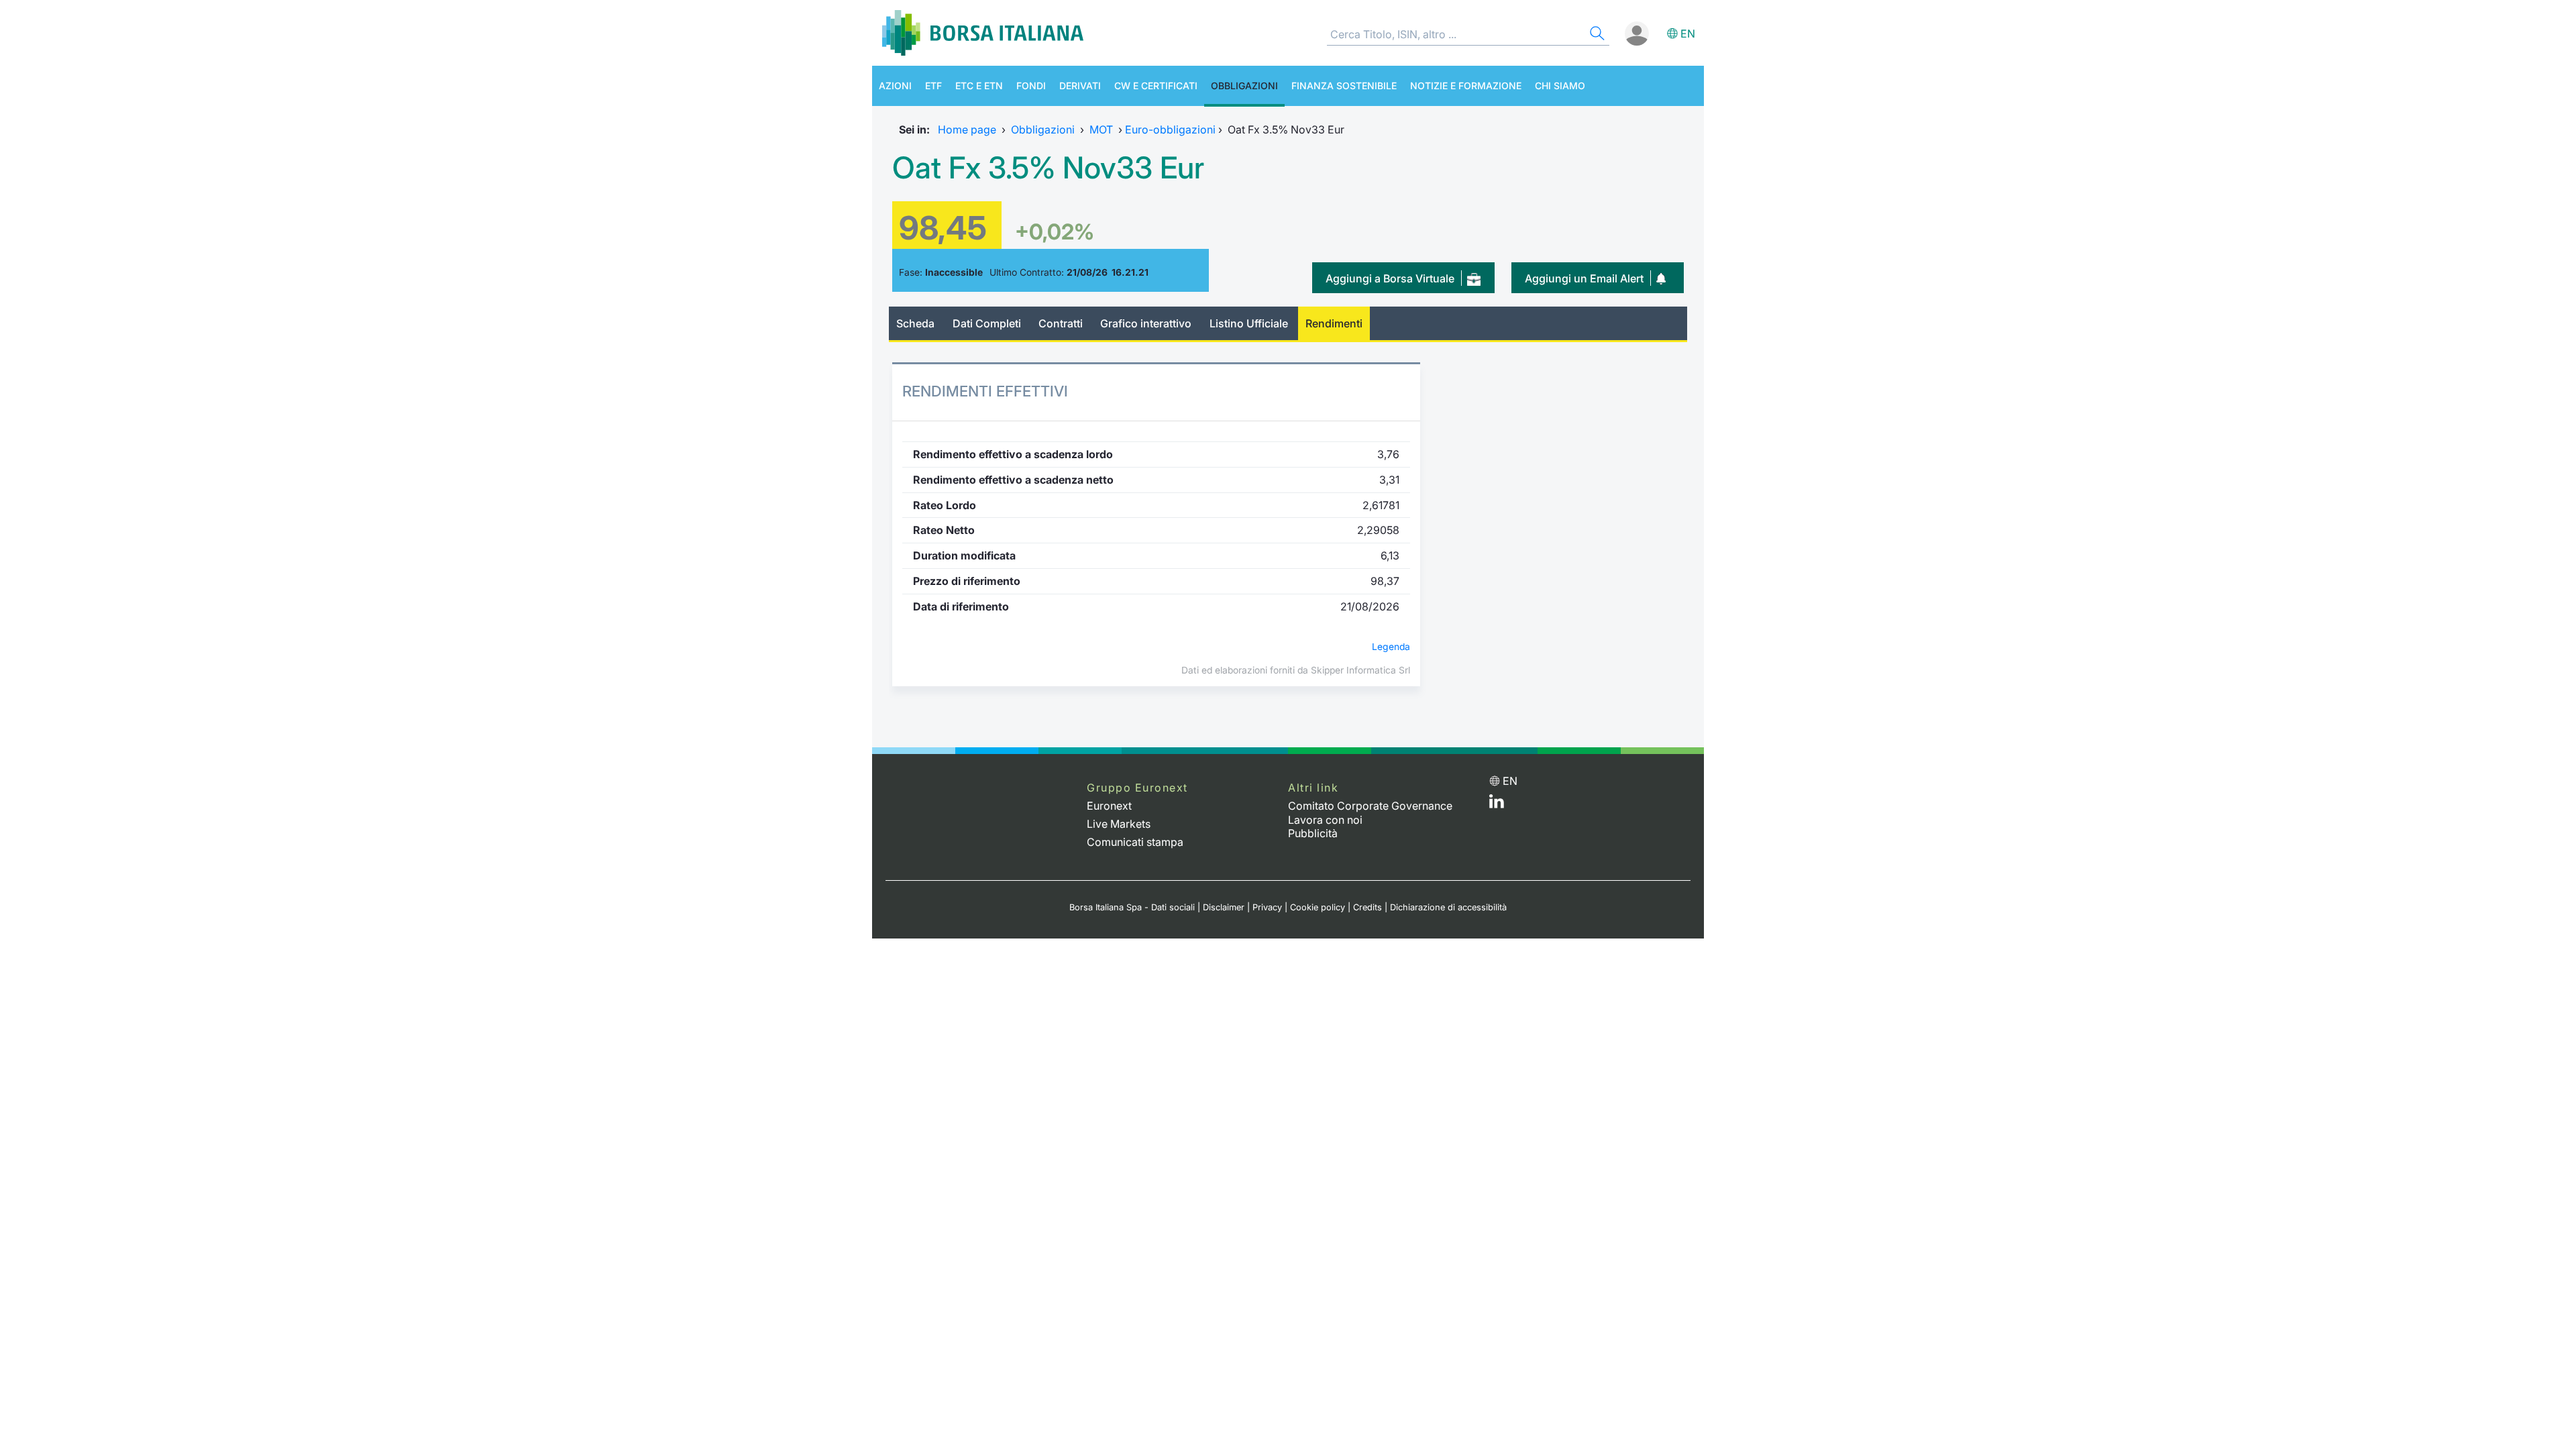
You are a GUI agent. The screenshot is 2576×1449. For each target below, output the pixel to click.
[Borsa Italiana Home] (983, 33)
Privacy (1267, 907)
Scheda (915, 323)
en (1688, 34)
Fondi (1031, 86)
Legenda (1391, 647)
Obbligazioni (1244, 86)
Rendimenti (1334, 323)
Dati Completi (987, 323)
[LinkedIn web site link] (1497, 804)
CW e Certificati (1156, 86)
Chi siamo (1560, 86)
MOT (1101, 129)
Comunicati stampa (1135, 842)
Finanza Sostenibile (1344, 86)
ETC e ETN (979, 86)
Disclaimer (1224, 907)
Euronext (1109, 806)
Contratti (1061, 323)
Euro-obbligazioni (1170, 129)
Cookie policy (1318, 907)
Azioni (895, 86)
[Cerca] (1596, 35)
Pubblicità (1313, 833)
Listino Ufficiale (1249, 323)
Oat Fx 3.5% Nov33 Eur (1048, 168)
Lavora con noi (1325, 820)
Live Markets (1119, 824)
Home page (967, 129)
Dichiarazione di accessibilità (1448, 907)
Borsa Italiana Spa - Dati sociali (1132, 907)
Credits (1367, 907)
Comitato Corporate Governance (1370, 806)
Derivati (1080, 86)
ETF (933, 86)
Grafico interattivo (1146, 323)
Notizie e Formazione (1466, 86)
